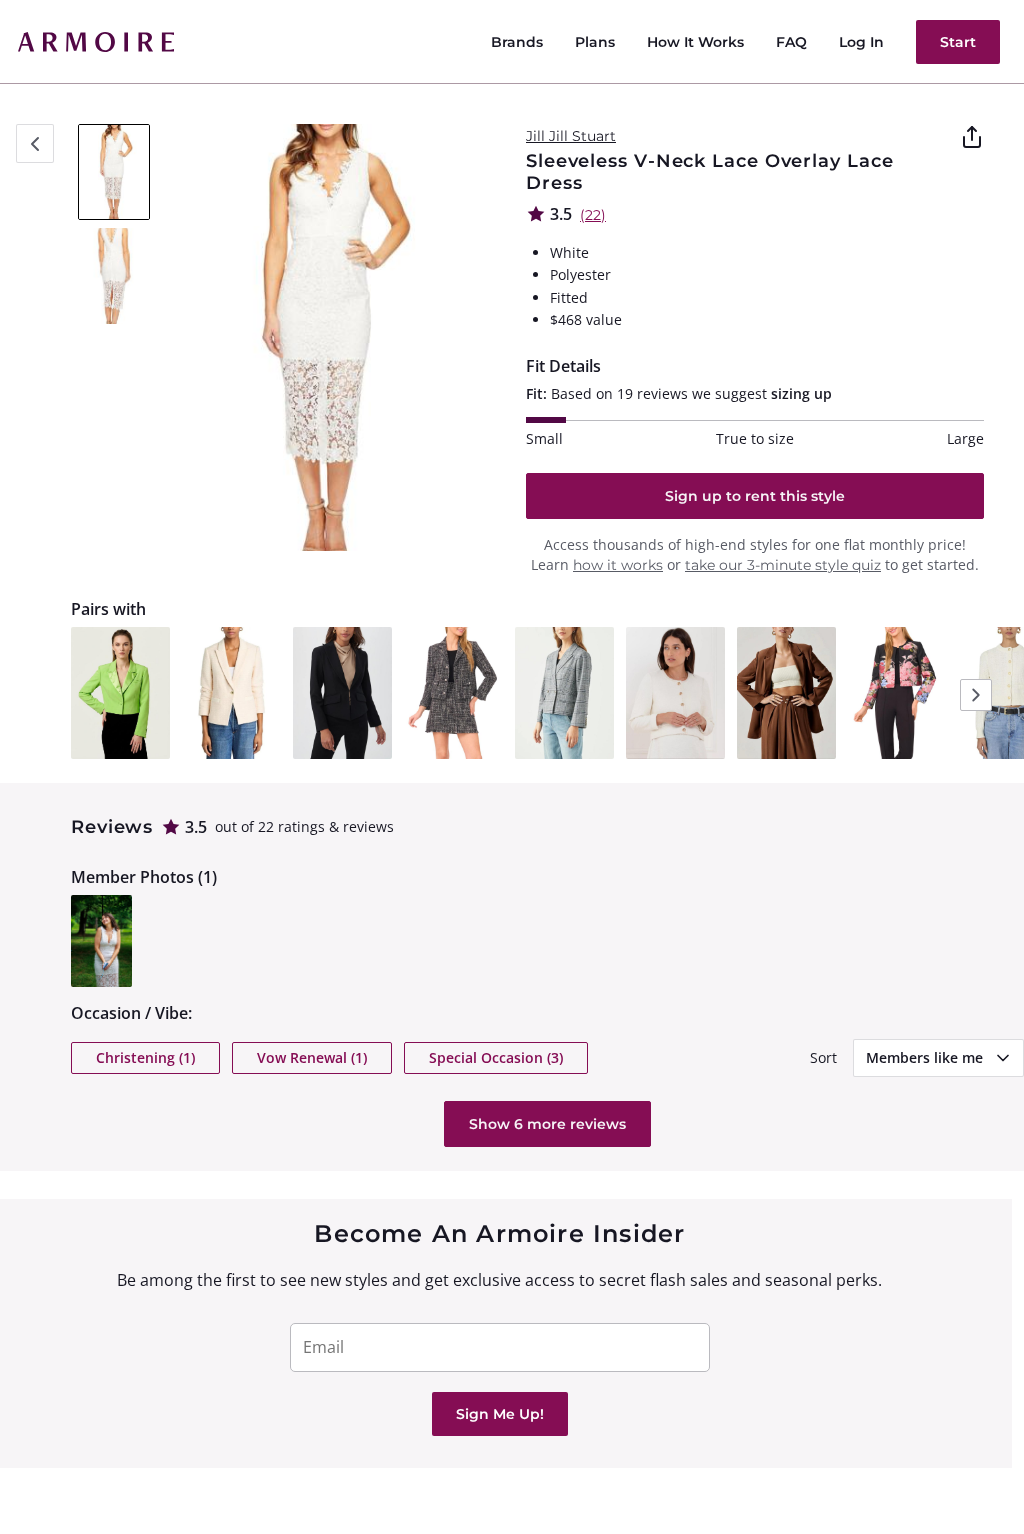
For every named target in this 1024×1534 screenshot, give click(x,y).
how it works (618, 565)
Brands (517, 42)
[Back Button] (35, 143)
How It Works (695, 42)
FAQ (791, 42)
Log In (861, 42)
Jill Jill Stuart (571, 136)
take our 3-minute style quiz (783, 565)
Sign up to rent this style (755, 496)
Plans (595, 42)
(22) (593, 215)
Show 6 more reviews (547, 1124)
